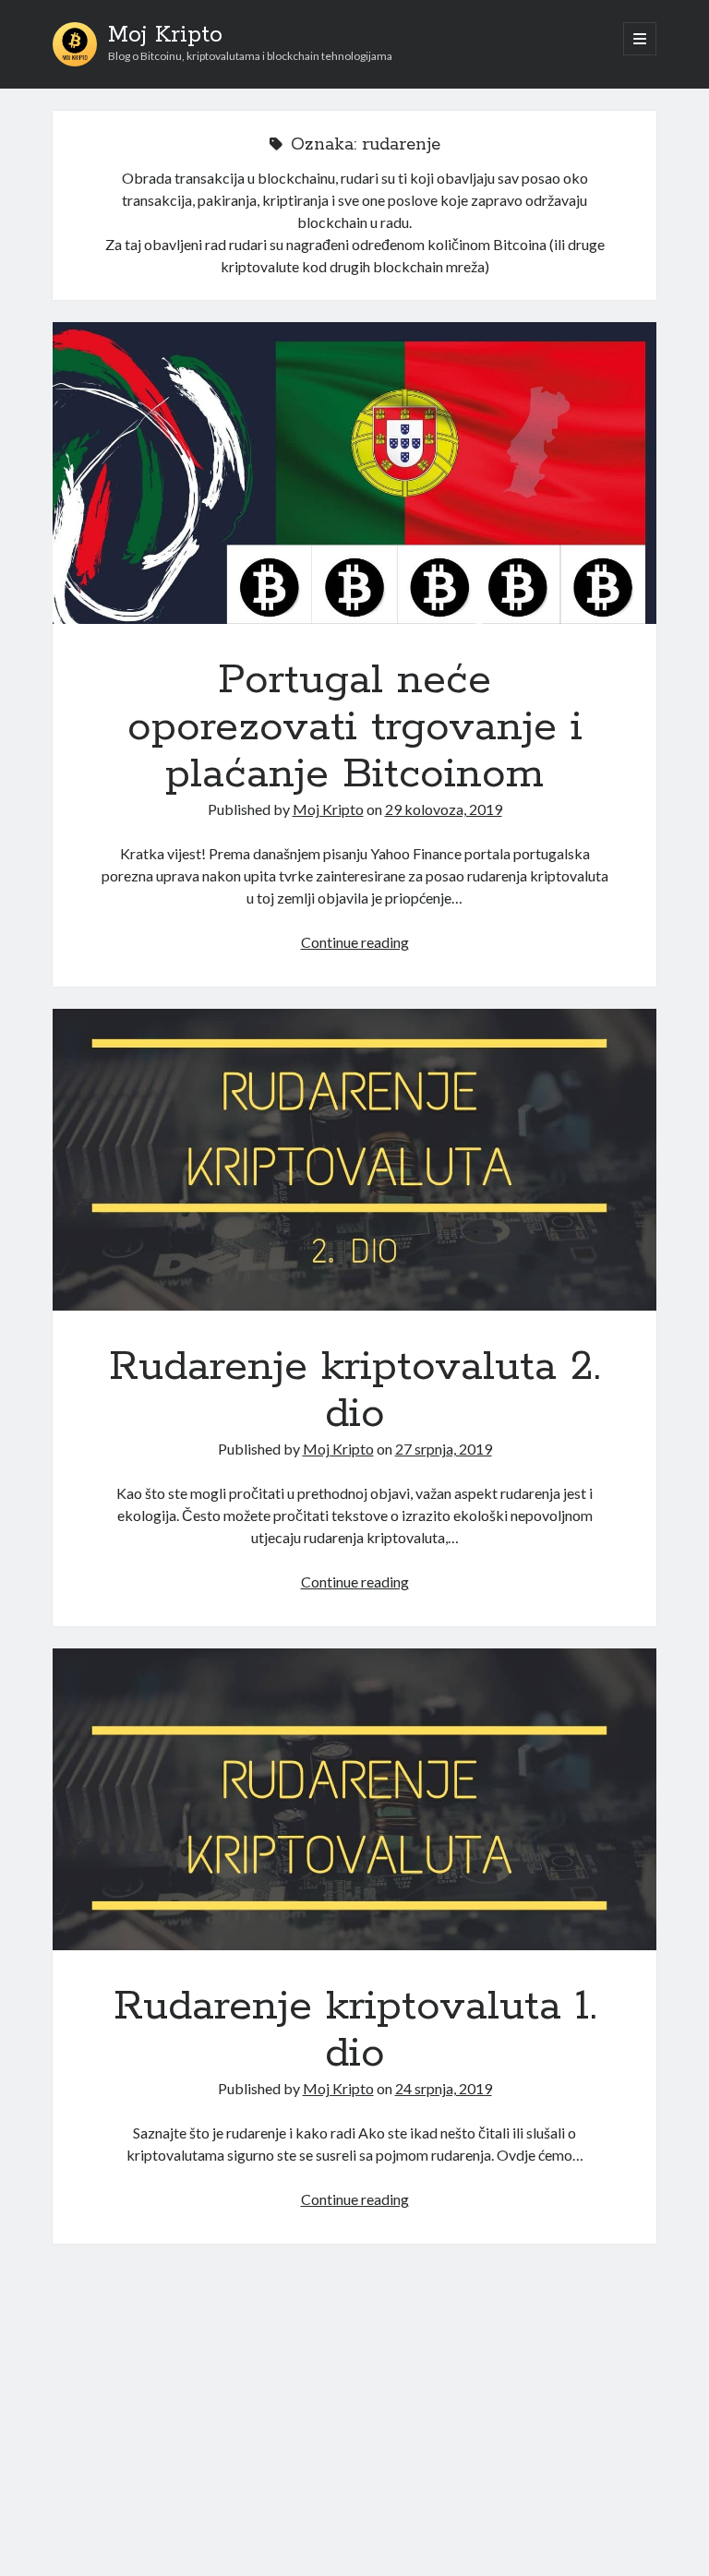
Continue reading (355, 942)
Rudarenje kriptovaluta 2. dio (354, 1160)
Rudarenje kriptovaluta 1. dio (354, 1799)
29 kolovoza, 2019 (444, 809)
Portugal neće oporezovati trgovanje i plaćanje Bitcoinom (354, 473)
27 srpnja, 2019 (444, 1449)
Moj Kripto (165, 35)
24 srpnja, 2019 (444, 2088)
